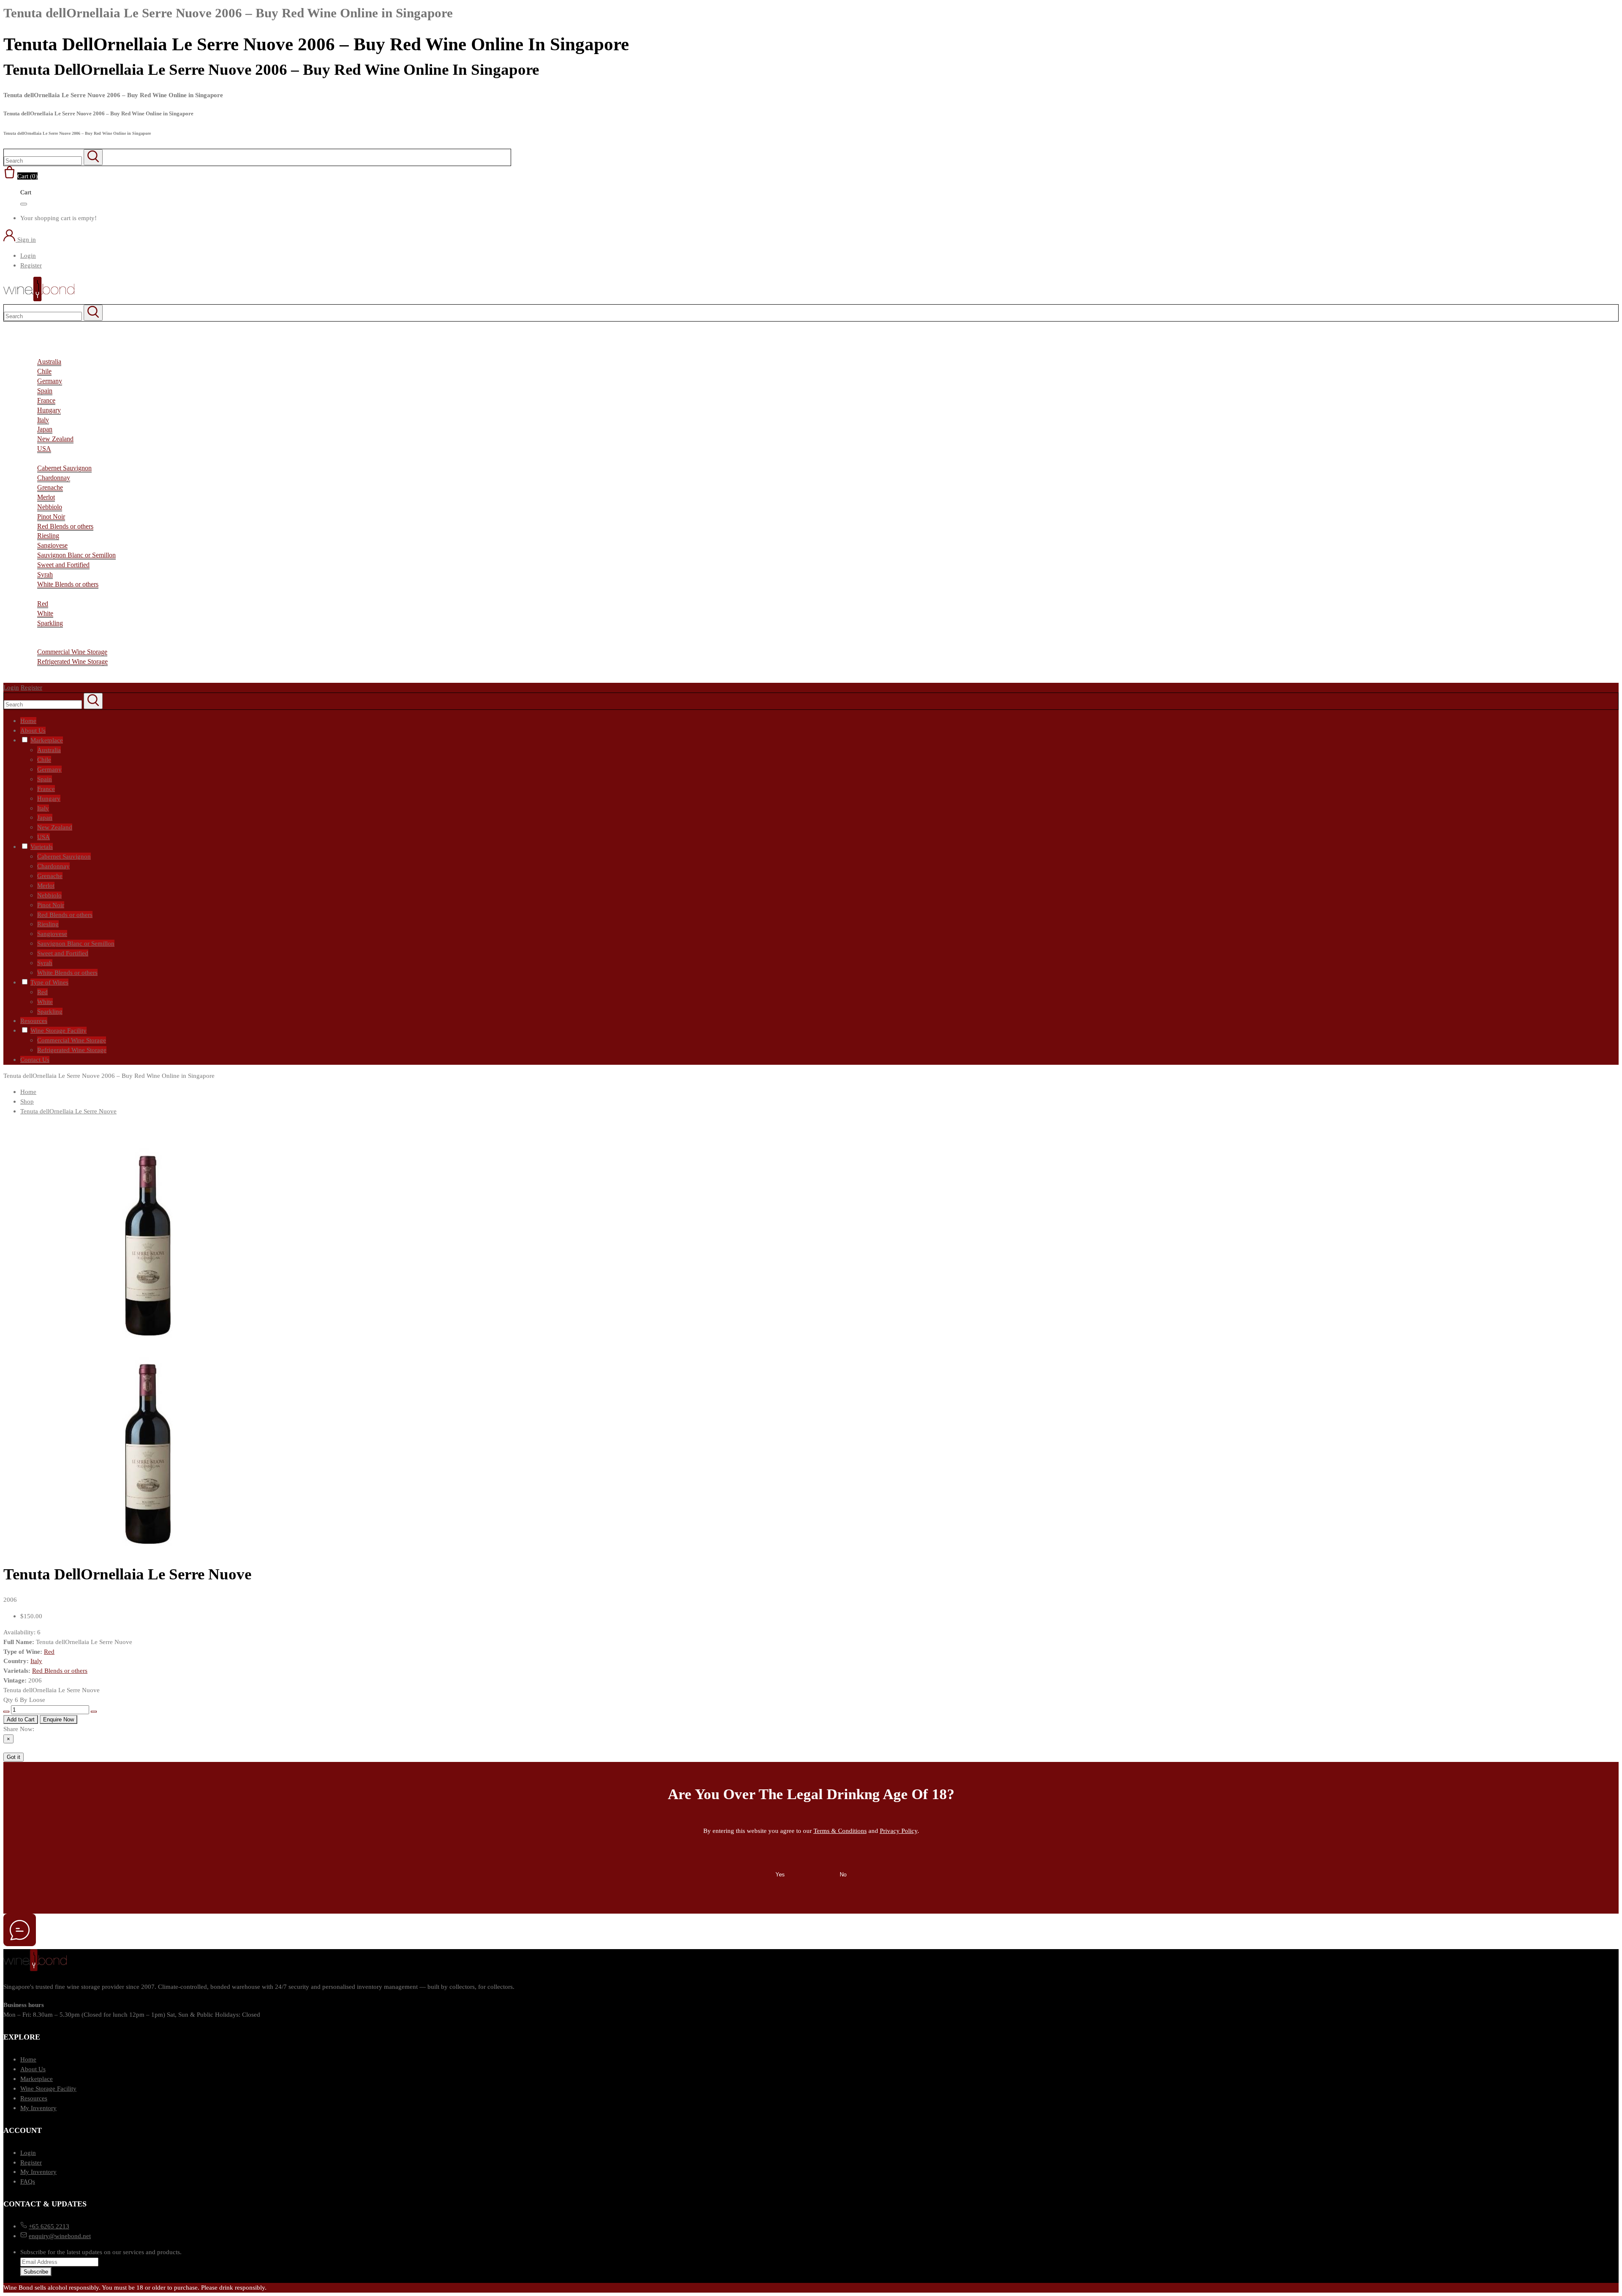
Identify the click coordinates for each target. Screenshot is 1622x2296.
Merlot (46, 497)
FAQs (28, 2181)
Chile (44, 371)
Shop (27, 1101)
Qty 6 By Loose (24, 1700)
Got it (14, 1757)
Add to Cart (21, 1719)
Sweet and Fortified (63, 565)
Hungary (49, 410)
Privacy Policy (899, 1831)
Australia (49, 361)
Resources (34, 2098)
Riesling (48, 536)
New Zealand (55, 439)
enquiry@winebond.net (60, 2236)
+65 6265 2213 (49, 2226)
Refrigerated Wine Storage (72, 661)
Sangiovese (52, 545)
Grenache (50, 487)
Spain (45, 391)
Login (28, 255)
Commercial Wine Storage (72, 652)
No (843, 1875)
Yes (780, 1875)
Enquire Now (59, 1719)
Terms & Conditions (840, 1831)
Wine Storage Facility (48, 2088)
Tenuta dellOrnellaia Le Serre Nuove (68, 1111)
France (46, 400)
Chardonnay (54, 478)
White (45, 613)
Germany (50, 381)
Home (28, 1092)
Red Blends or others (65, 526)
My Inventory (38, 2108)
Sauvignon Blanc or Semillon (76, 555)
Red (43, 604)
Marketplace (37, 2079)
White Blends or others (68, 584)
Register (31, 265)
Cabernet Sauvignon (64, 468)
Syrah (45, 574)
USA (44, 449)
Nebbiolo (50, 507)
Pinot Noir (51, 517)
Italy (43, 420)
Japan (45, 429)
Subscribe (36, 2272)
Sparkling (50, 623)
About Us (33, 2069)
